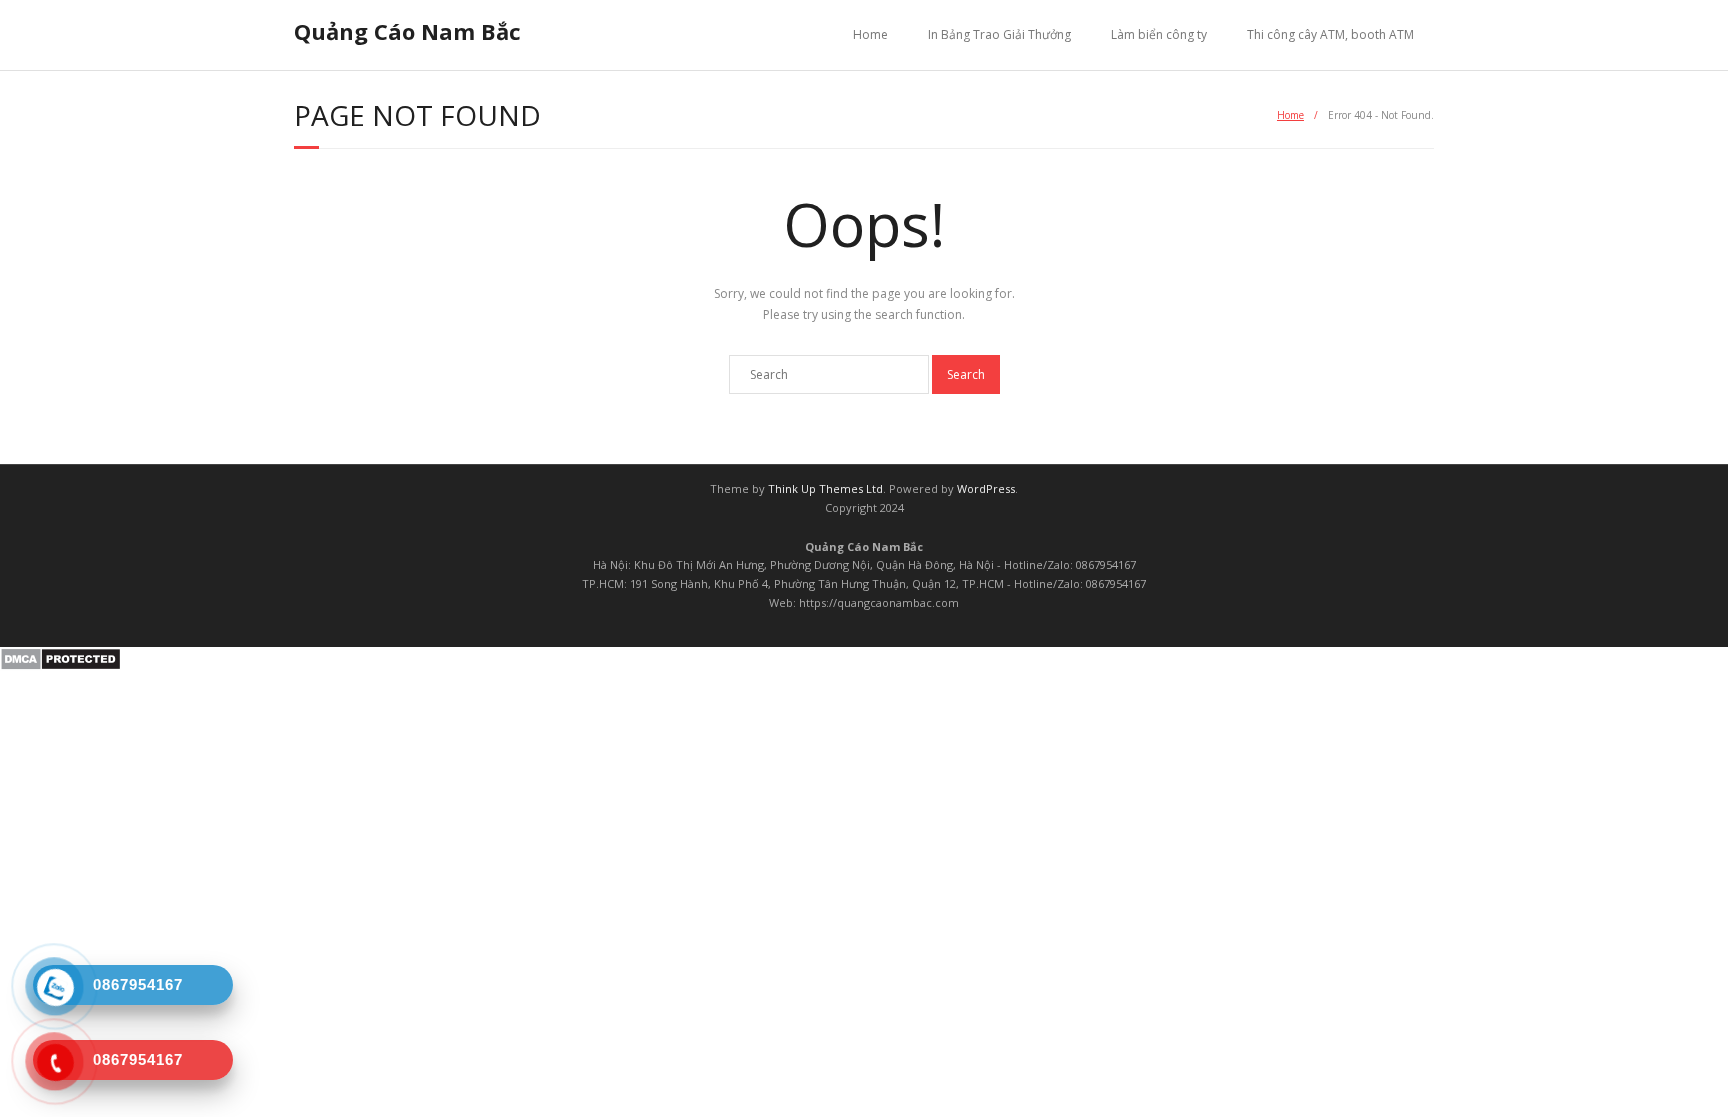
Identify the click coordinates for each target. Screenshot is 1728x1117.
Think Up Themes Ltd (825, 488)
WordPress (986, 488)
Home (870, 34)
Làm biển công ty (1159, 34)
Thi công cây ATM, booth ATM (1330, 34)
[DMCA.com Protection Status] (60, 666)
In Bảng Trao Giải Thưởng (999, 34)
